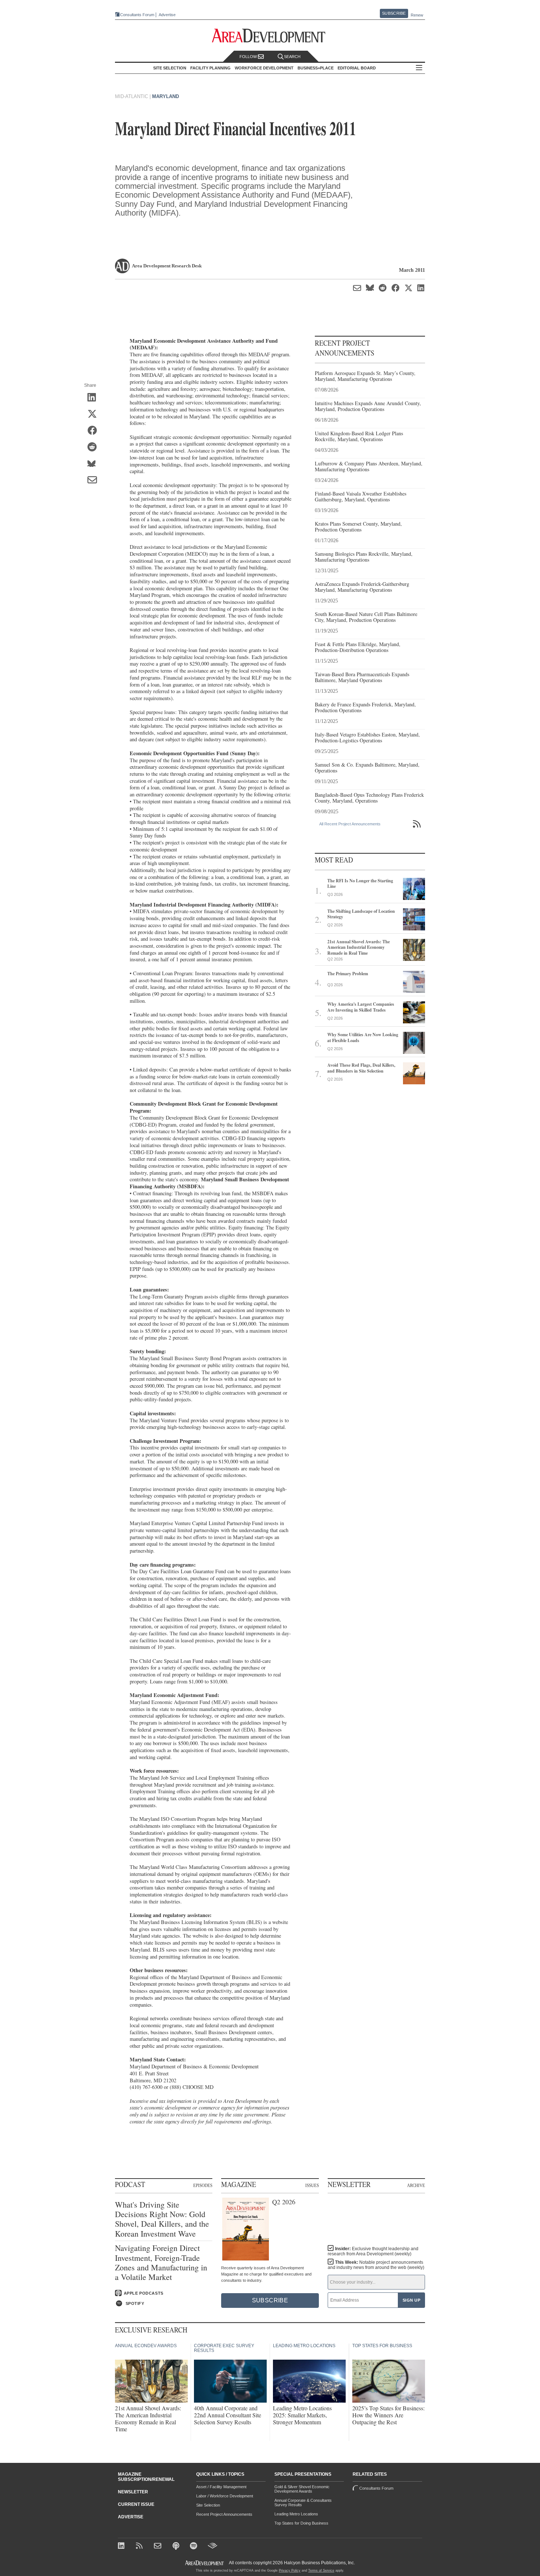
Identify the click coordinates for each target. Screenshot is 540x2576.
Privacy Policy (290, 2570)
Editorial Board (357, 68)
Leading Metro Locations (296, 2514)
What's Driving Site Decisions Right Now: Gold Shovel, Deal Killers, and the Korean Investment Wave (162, 2219)
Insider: (373, 2251)
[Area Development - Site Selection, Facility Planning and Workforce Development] (270, 36)
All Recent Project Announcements (350, 824)
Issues (312, 2185)
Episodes (203, 2185)
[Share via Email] (95, 480)
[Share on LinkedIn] (95, 398)
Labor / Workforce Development (225, 2496)
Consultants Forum (137, 15)
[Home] (159, 2546)
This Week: (376, 2265)
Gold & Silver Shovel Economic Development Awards (302, 2489)
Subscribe (394, 13)
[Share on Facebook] (95, 431)
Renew (417, 15)
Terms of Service (321, 2570)
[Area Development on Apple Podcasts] (177, 2546)
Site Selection (208, 2505)
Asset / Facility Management (221, 2487)
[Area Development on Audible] (213, 2546)
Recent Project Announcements (224, 2514)
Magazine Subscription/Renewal (146, 2477)
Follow (249, 57)
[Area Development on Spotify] (195, 2546)
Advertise (167, 15)
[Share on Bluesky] (95, 464)
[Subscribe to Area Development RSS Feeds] (141, 2546)
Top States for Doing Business (301, 2523)
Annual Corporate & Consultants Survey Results (303, 2503)
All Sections (419, 68)
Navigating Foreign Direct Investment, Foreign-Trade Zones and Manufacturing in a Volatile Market (161, 2263)
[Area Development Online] (205, 2563)
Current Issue (136, 2504)
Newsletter (133, 2492)
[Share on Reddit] (95, 447)
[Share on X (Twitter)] (95, 414)
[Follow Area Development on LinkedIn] (123, 2546)
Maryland (165, 96)
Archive (416, 2185)
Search (292, 57)
